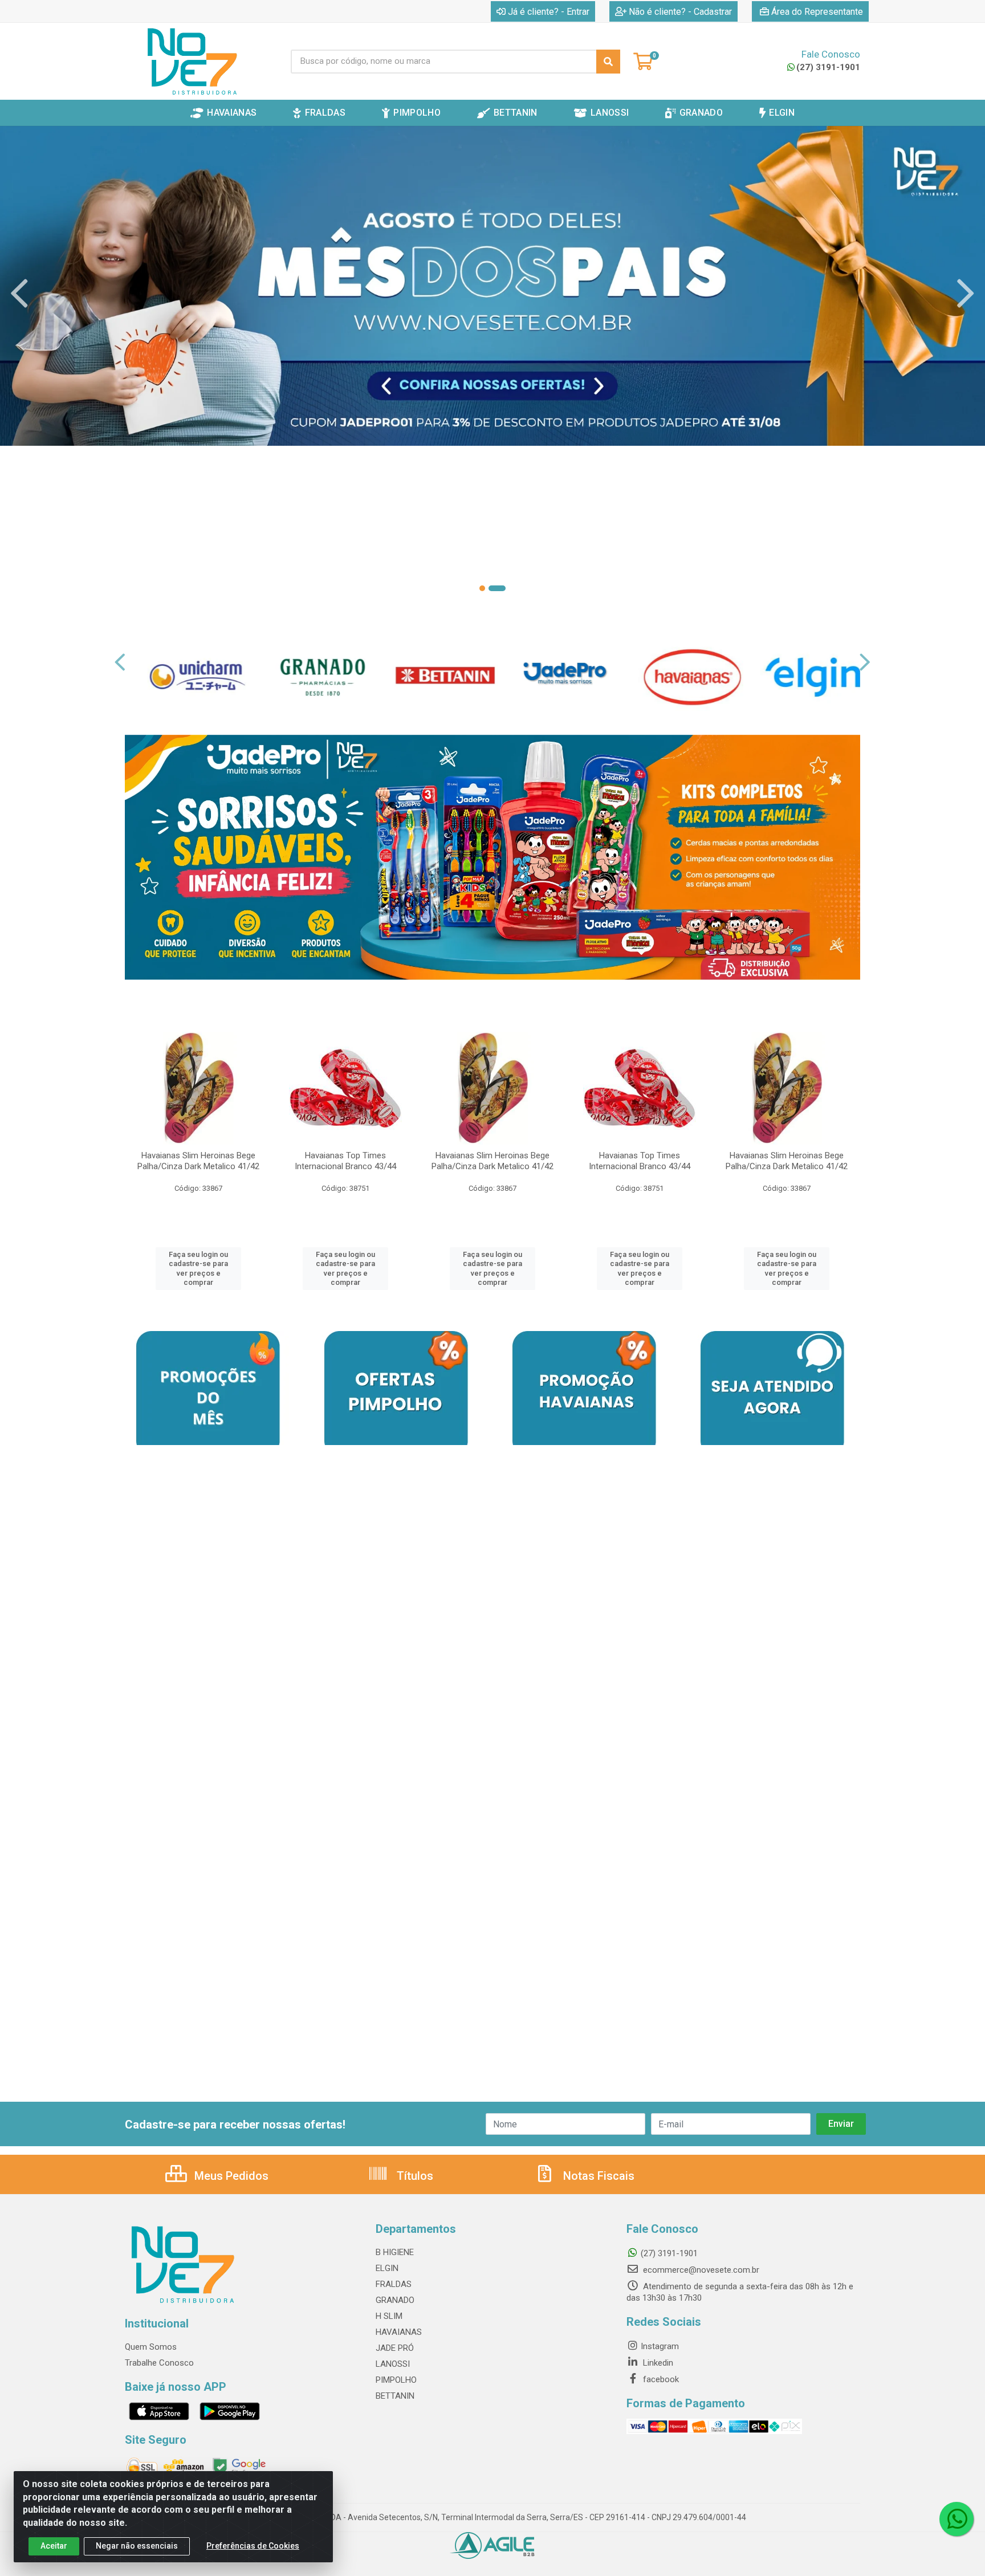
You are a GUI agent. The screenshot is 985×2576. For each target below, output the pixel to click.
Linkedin (657, 2363)
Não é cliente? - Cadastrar (680, 12)
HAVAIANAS (399, 2332)
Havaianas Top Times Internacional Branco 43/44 (345, 1161)
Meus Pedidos (230, 2176)
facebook (660, 2379)
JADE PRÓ (395, 2348)
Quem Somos (151, 2347)
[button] (482, 588)
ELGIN (387, 2268)
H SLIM (389, 2316)
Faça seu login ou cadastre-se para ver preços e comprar (198, 1268)
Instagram (660, 2346)
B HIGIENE (395, 2252)
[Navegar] (19, 294)
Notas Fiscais (597, 2176)
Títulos (414, 2176)
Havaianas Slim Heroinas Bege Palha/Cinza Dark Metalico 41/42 (198, 1161)
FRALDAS (394, 2284)
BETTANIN (395, 2396)
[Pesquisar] (608, 62)
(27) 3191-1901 (828, 67)
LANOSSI (393, 2364)
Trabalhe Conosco (159, 2363)
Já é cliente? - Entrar (549, 12)
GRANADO (395, 2300)
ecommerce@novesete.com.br (700, 2270)
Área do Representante (817, 12)
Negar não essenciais (137, 2546)
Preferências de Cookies (253, 2546)
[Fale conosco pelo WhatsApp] (956, 2519)
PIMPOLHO (396, 2380)
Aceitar (54, 2546)
